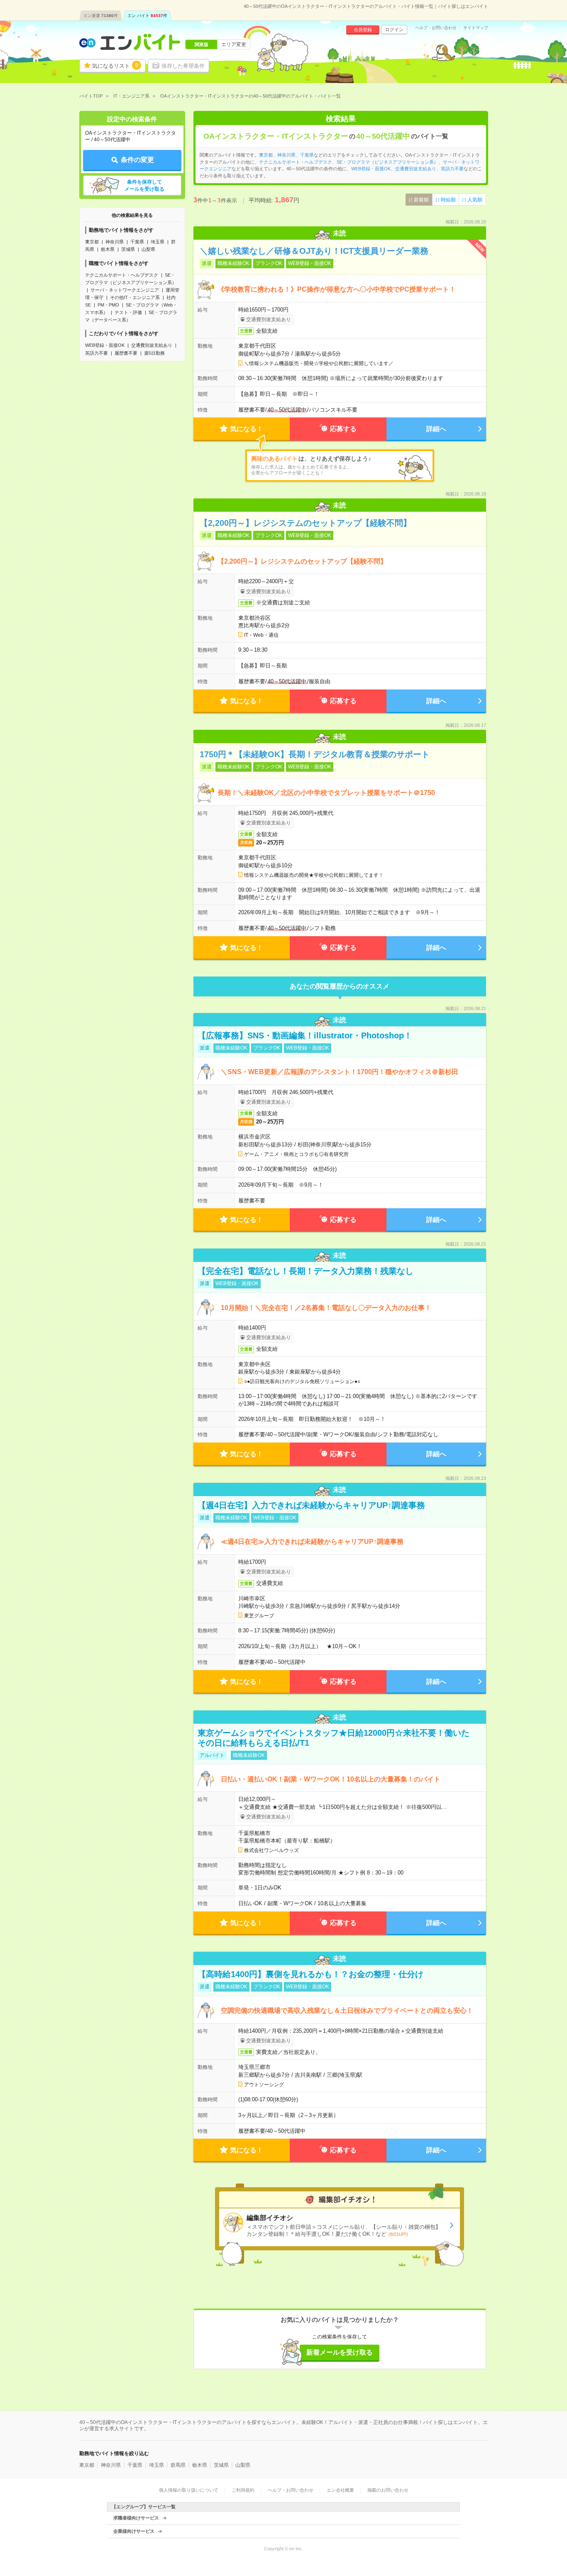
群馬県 (178, 2465)
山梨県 (148, 249)
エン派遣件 (101, 16)
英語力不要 (97, 353)
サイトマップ (476, 28)
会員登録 (363, 29)
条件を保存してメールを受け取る (144, 185)
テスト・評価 (128, 312)
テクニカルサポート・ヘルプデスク (122, 275)
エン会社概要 (340, 2490)
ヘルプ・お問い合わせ (436, 28)
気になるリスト (115, 66)
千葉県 (137, 242)
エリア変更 (234, 44)
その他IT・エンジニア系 (135, 297)
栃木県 (108, 249)
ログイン (394, 29)
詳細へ (436, 429)
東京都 (92, 242)
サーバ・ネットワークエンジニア (125, 290)
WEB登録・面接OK (105, 345)
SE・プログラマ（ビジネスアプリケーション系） (387, 162)
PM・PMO (108, 305)
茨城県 (128, 249)
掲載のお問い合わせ (388, 2490)
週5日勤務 (154, 353)
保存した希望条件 (183, 66)
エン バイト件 (147, 16)
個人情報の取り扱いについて (189, 2490)
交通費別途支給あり (152, 345)
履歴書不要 (126, 353)
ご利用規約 (243, 2490)
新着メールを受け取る (340, 2352)
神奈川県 (115, 242)
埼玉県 (158, 242)
